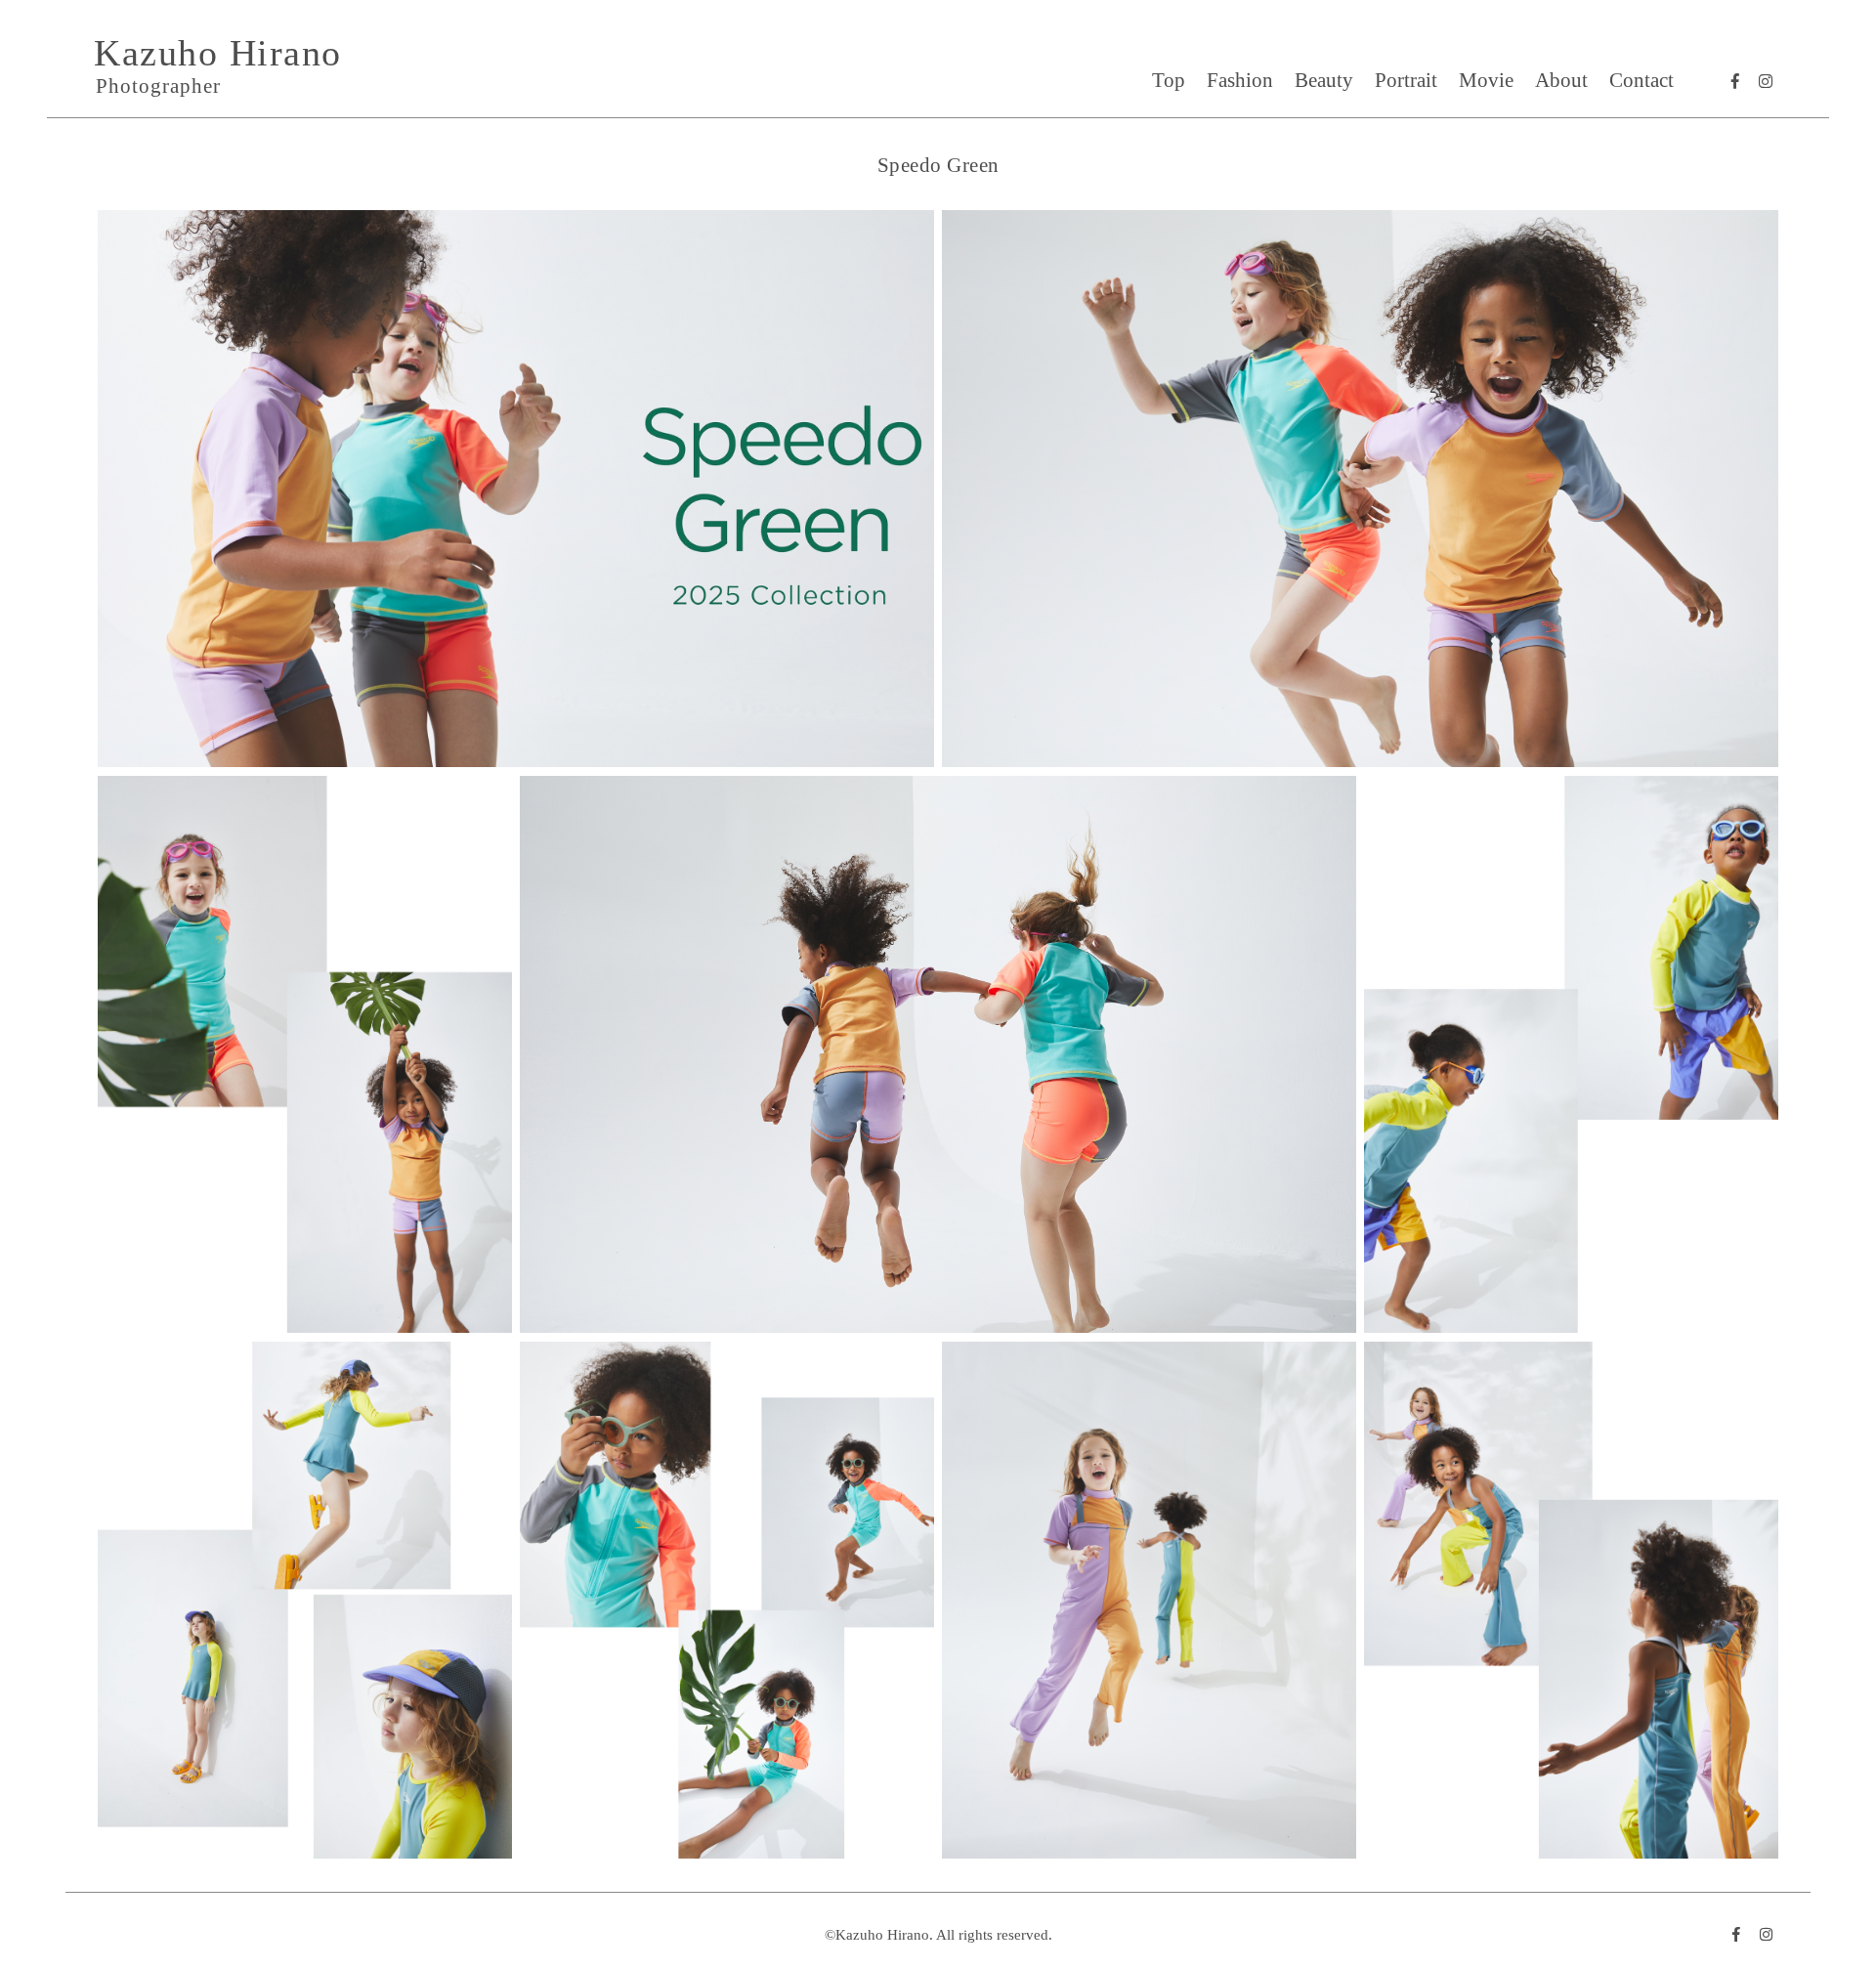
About (1561, 80)
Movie (1486, 80)
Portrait (1406, 80)
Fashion (1240, 80)
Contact (1641, 80)
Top (1169, 80)
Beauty (1324, 80)
